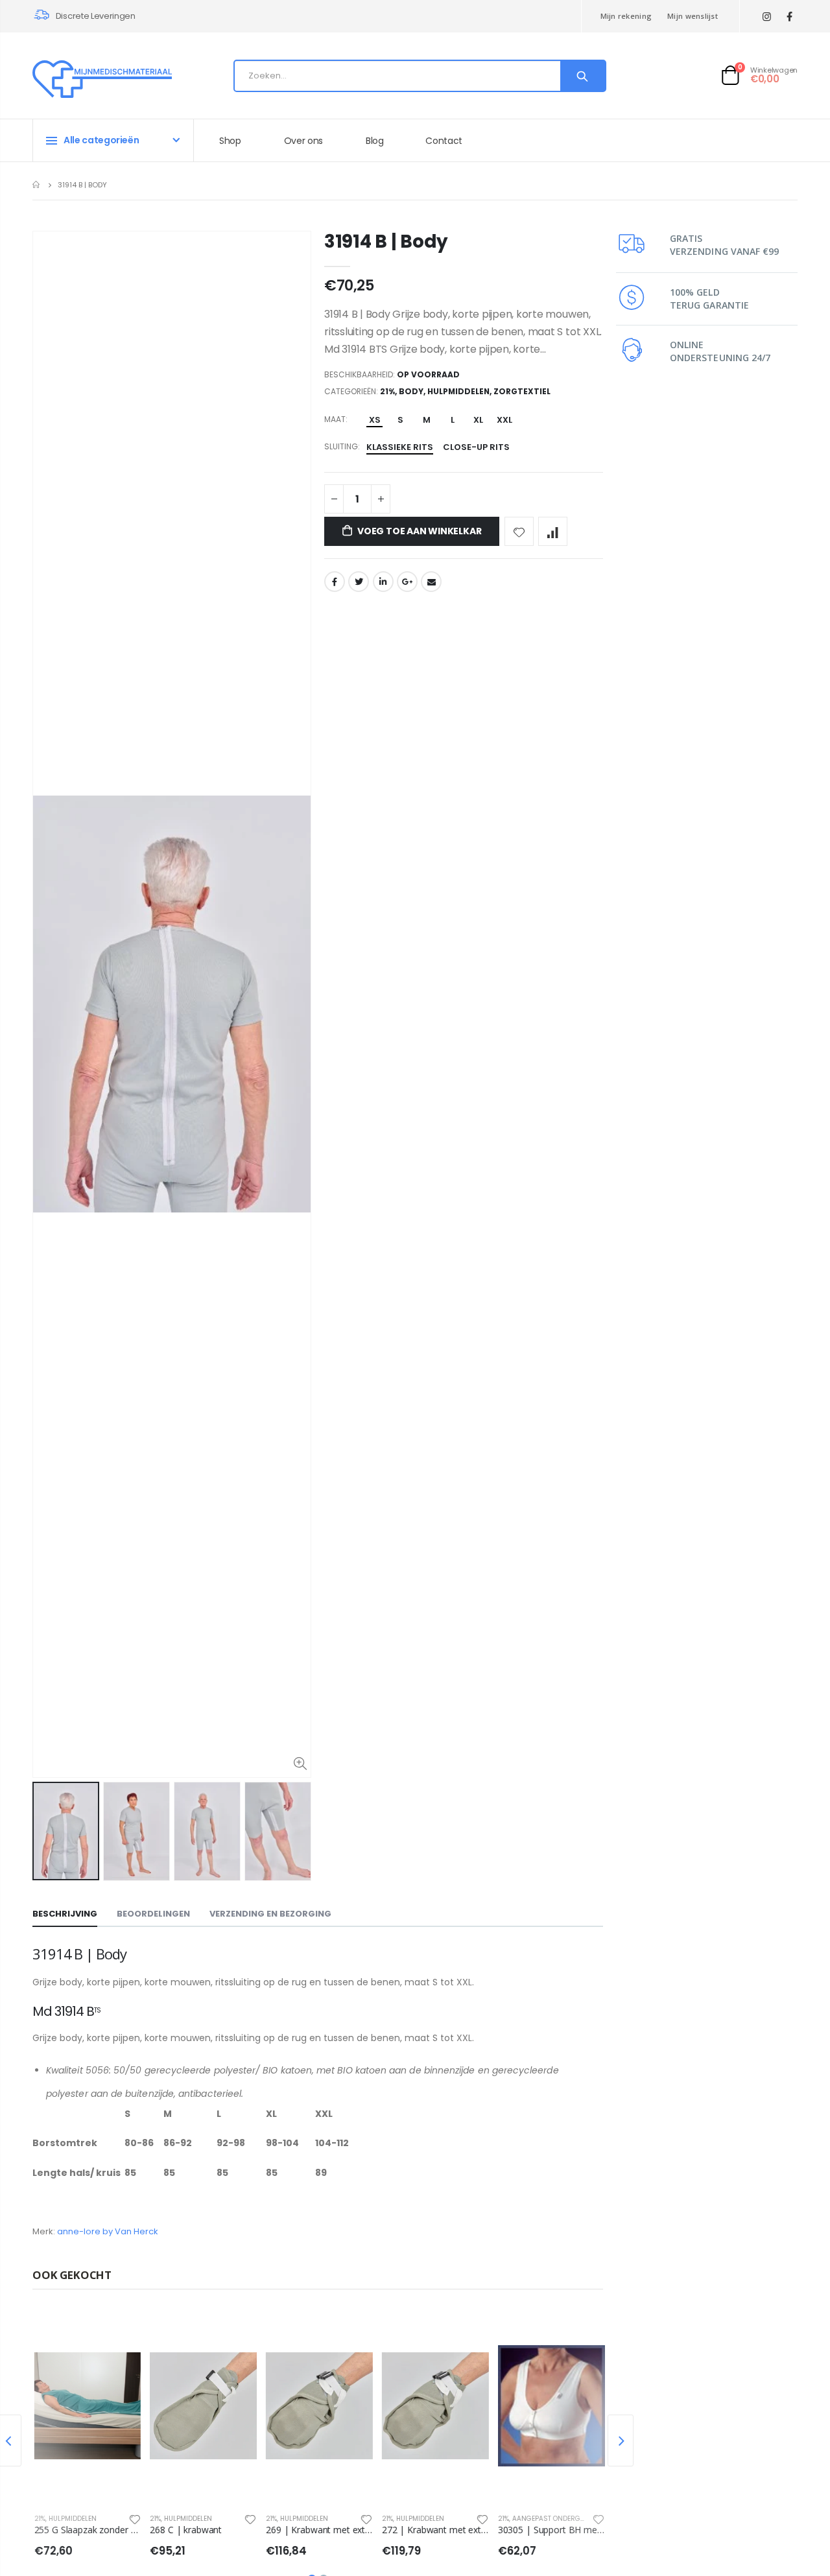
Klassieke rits (400, 447)
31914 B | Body (386, 242)
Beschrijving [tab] (65, 1914)
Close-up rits (476, 447)
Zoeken (583, 76)
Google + (407, 582)
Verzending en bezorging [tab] (270, 1914)
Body (411, 391)
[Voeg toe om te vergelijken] (553, 531)
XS (375, 420)
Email (431, 582)
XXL (504, 420)
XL (478, 420)
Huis (37, 184)
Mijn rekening (626, 16)
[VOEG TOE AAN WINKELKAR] (118, 2330)
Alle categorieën (101, 140)
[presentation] (621, 2440)
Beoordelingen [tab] (153, 1914)
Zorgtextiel (522, 391)
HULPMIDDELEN (458, 391)
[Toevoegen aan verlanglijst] (519, 531)
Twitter (359, 582)
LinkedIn (383, 582)
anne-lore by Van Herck (108, 2231)
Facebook (335, 582)
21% (387, 391)
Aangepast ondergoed (551, 2519)
